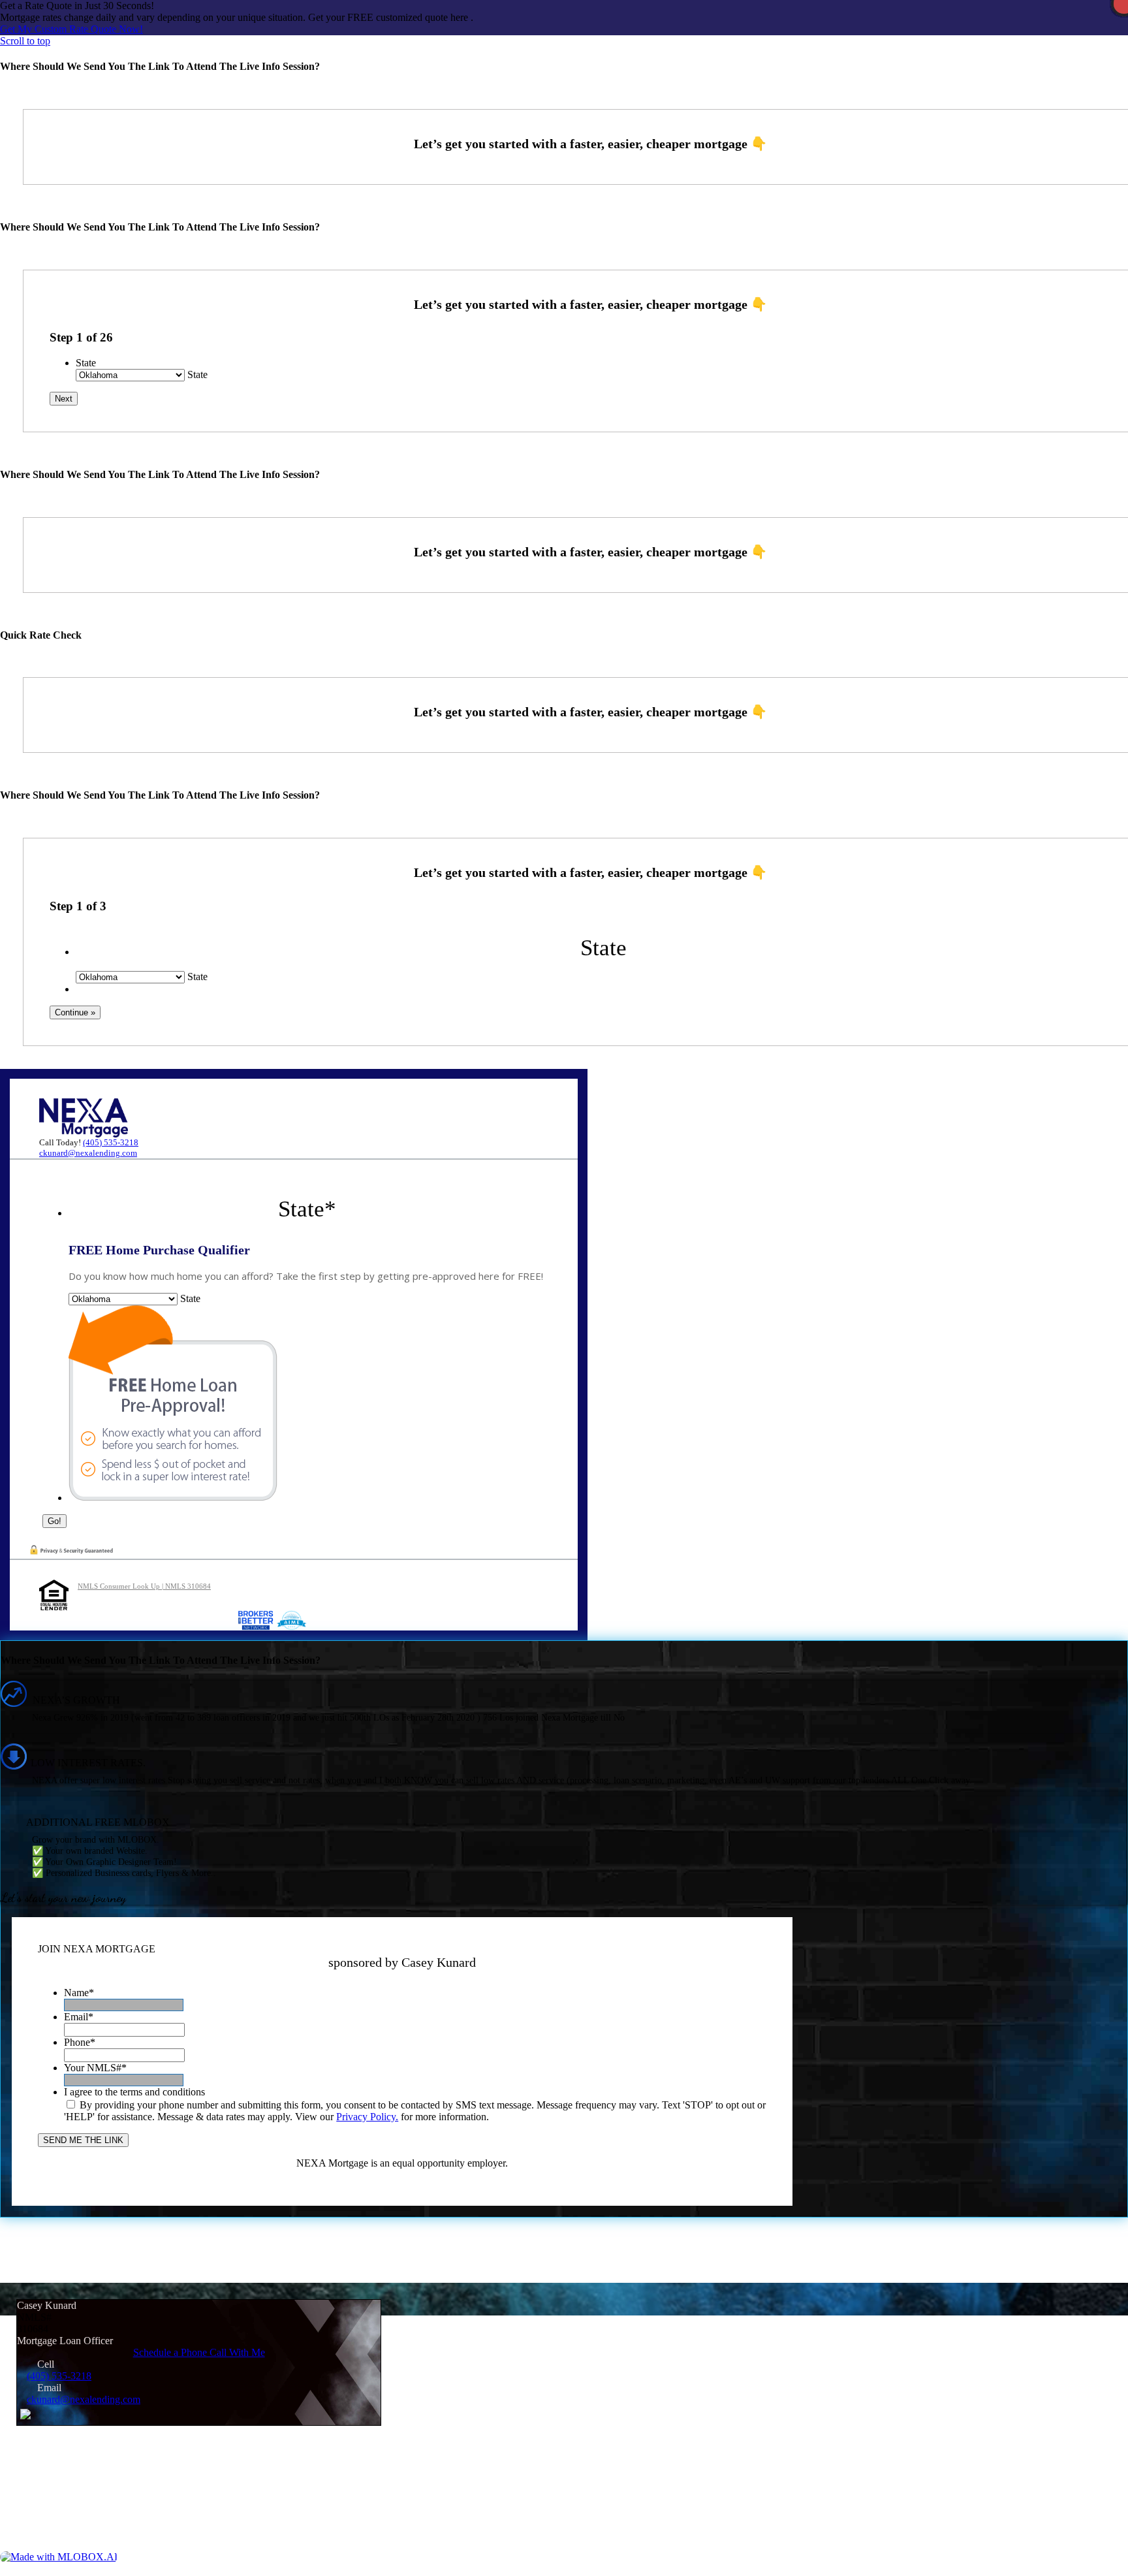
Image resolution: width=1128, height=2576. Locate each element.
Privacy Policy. (367, 2117)
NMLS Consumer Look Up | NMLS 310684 (144, 1586)
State (86, 363)
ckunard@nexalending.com (88, 1153)
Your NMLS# (95, 2068)
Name (79, 1993)
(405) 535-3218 (111, 1142)
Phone (80, 2042)
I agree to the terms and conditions (134, 2092)
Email (79, 2017)
